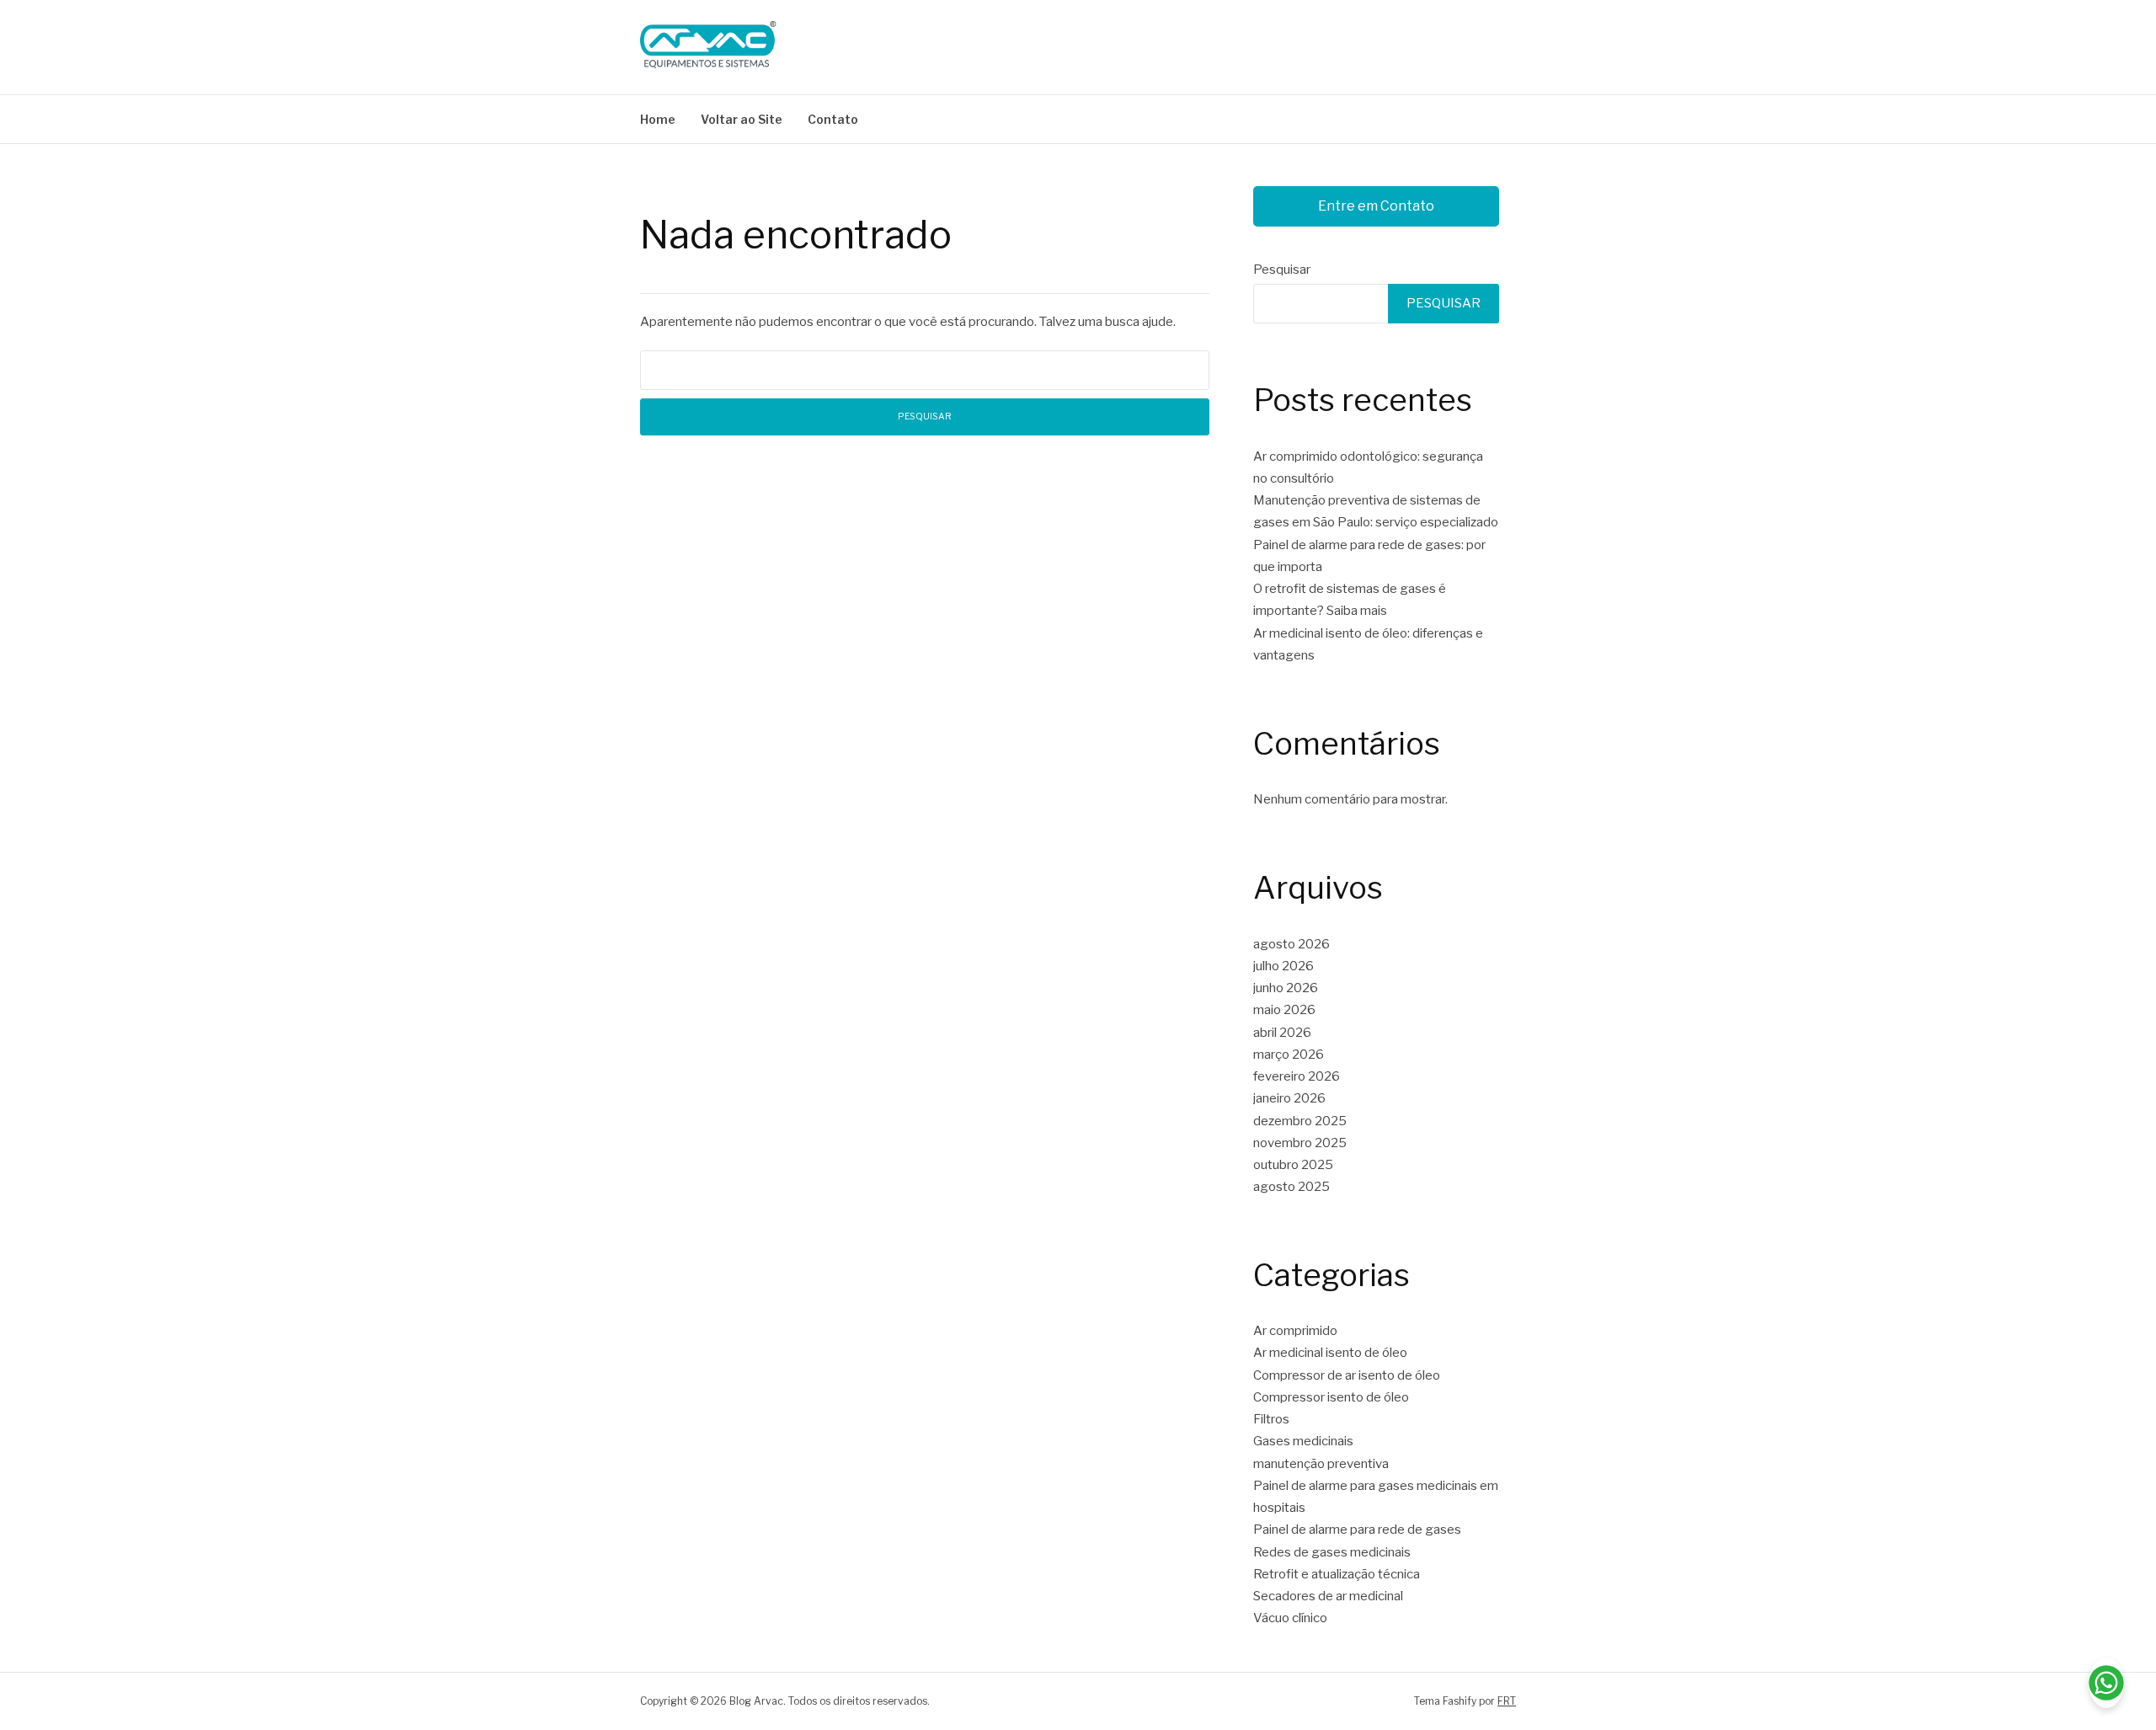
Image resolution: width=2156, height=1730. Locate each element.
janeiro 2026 (1289, 1098)
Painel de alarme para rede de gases (1357, 1530)
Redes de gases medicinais (1332, 1552)
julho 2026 (1283, 966)
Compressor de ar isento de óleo (1347, 1375)
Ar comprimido (1295, 1331)
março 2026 (1289, 1055)
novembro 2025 (1300, 1143)
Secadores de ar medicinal (1328, 1596)
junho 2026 (1286, 988)
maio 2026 (1284, 1010)
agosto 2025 (1291, 1187)
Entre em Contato (1376, 206)
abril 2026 (1282, 1033)
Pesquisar (1282, 270)
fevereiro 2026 (1297, 1076)
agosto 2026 (1291, 944)
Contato (833, 119)
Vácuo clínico (1290, 1618)
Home (658, 119)
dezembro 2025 (1300, 1121)
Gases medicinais (1303, 1441)
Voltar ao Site (742, 119)
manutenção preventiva (1321, 1464)
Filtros (1271, 1419)
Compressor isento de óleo (1331, 1397)
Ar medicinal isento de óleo (1330, 1353)
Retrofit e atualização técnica (1337, 1574)
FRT (1507, 1701)
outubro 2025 (1293, 1165)
